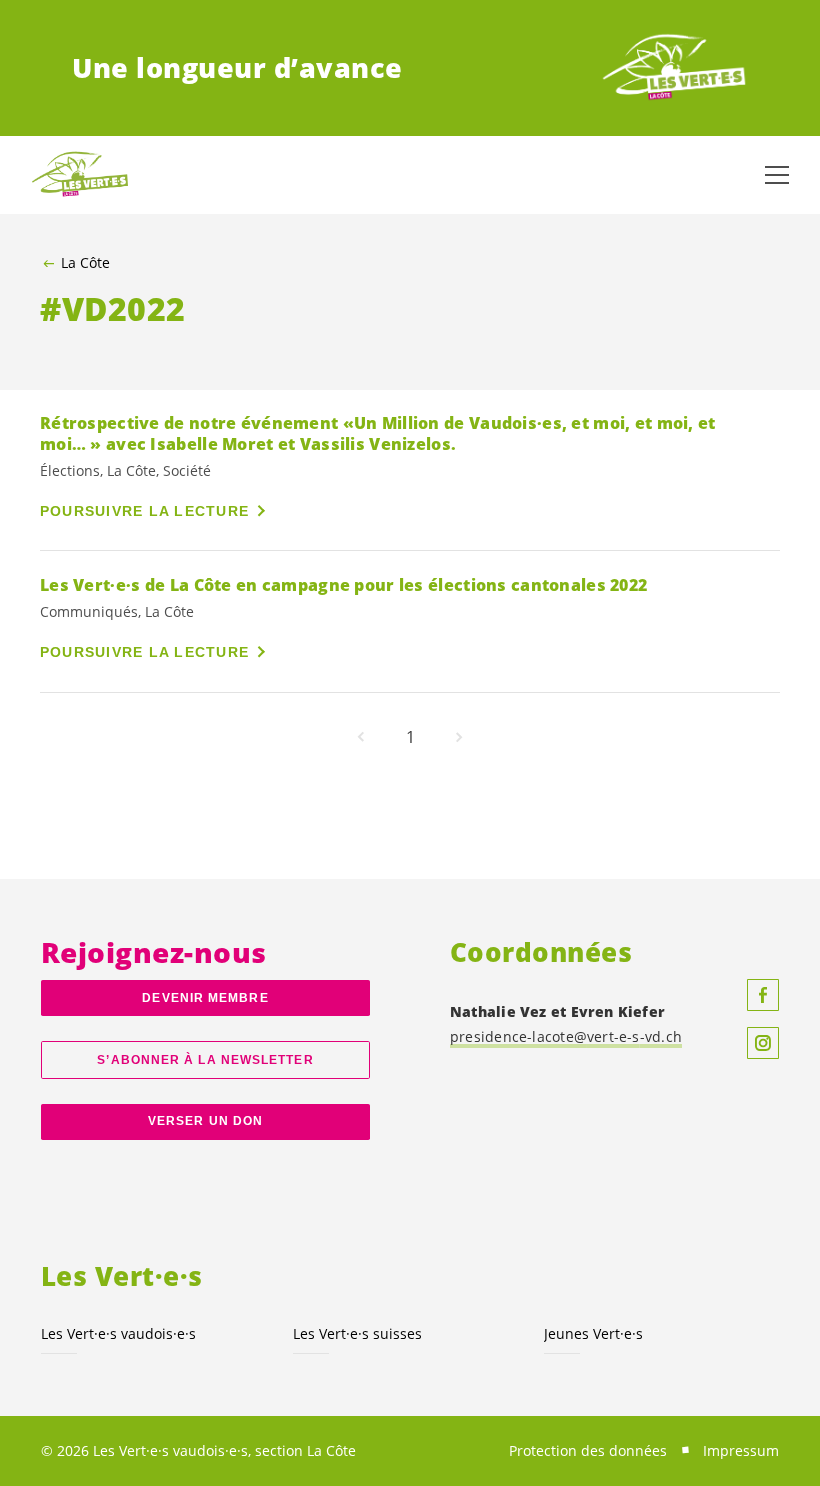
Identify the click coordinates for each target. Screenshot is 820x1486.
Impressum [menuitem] (741, 1450)
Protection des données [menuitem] (588, 1450)
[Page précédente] (361, 737)
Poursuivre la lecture (144, 511)
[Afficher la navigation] (777, 175)
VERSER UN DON (205, 1121)
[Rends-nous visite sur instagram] (763, 1043)
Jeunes (593, 1333)
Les (118, 1333)
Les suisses (357, 1333)
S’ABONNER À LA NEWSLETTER (205, 1060)
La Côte (85, 263)
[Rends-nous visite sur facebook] (763, 995)
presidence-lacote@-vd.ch (566, 1036)
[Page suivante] (459, 737)
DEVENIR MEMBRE (205, 998)
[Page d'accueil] (674, 68)
